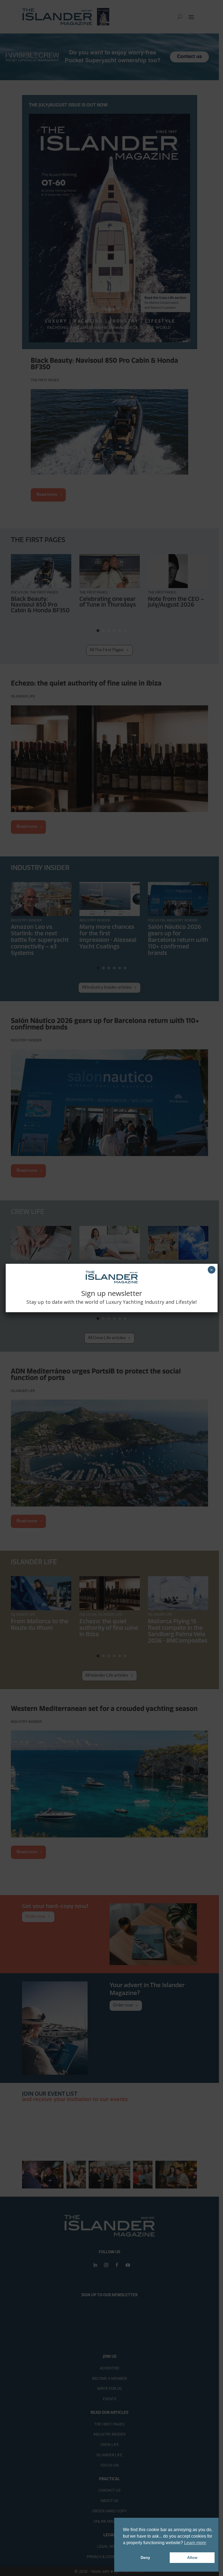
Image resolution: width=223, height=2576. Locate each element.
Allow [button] (192, 2557)
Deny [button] (145, 2557)
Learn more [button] (195, 2543)
